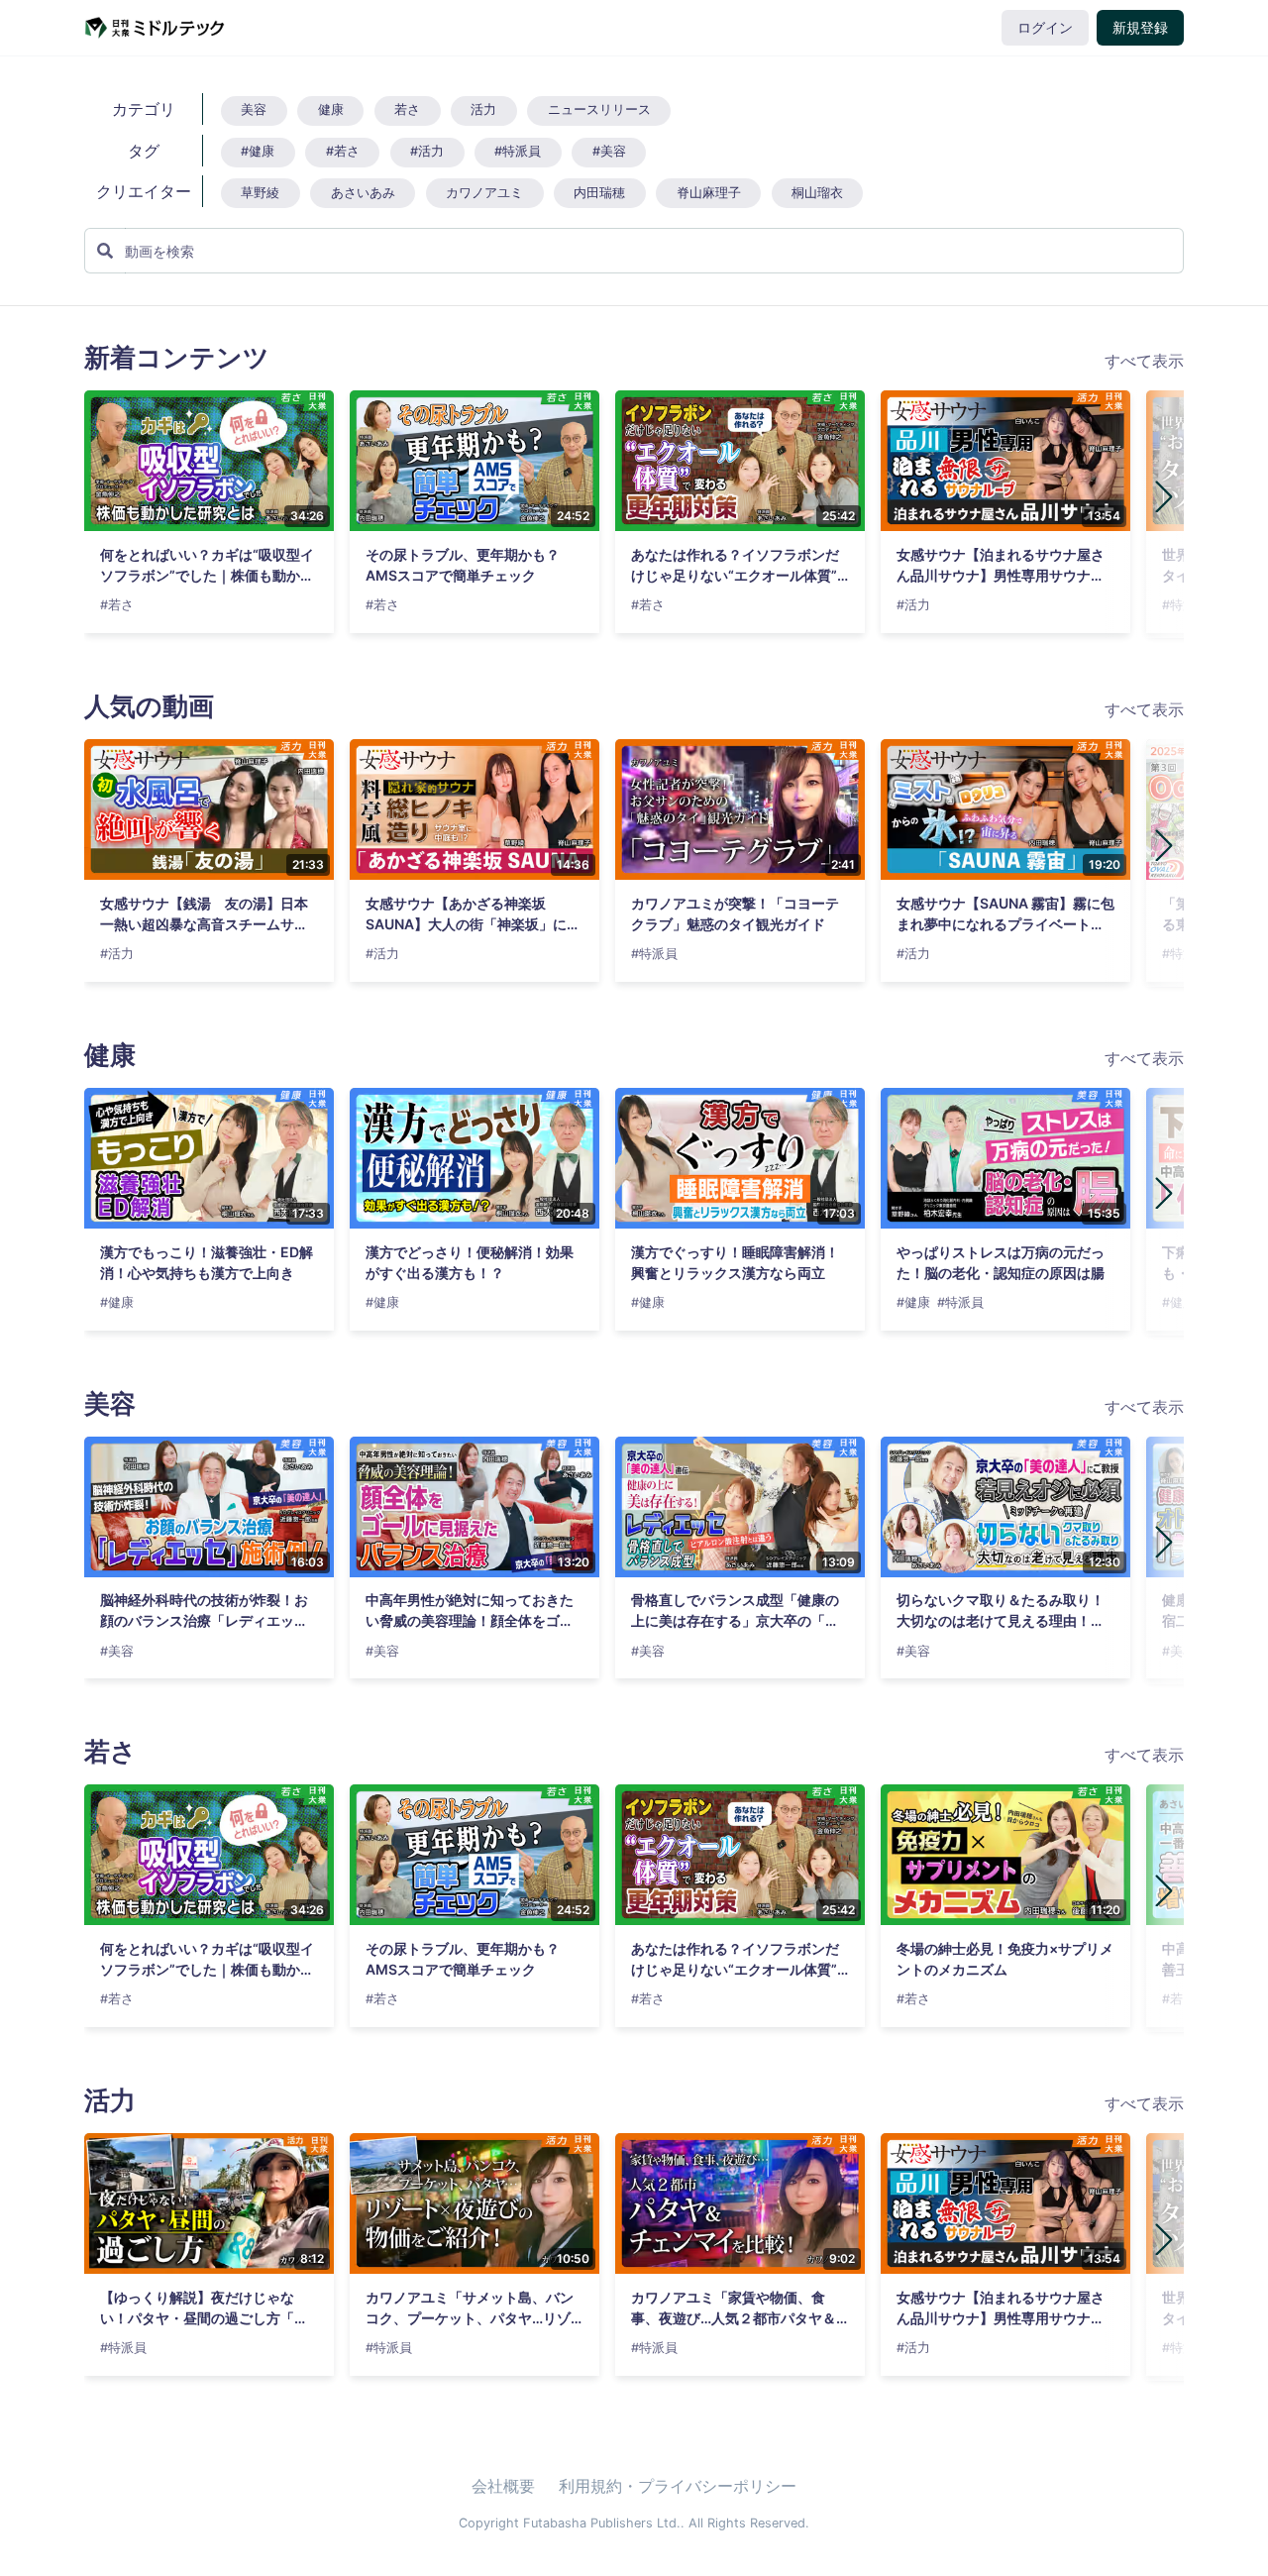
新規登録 (1140, 28)
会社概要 (503, 2486)
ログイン (1045, 28)
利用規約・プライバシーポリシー (678, 2486)
